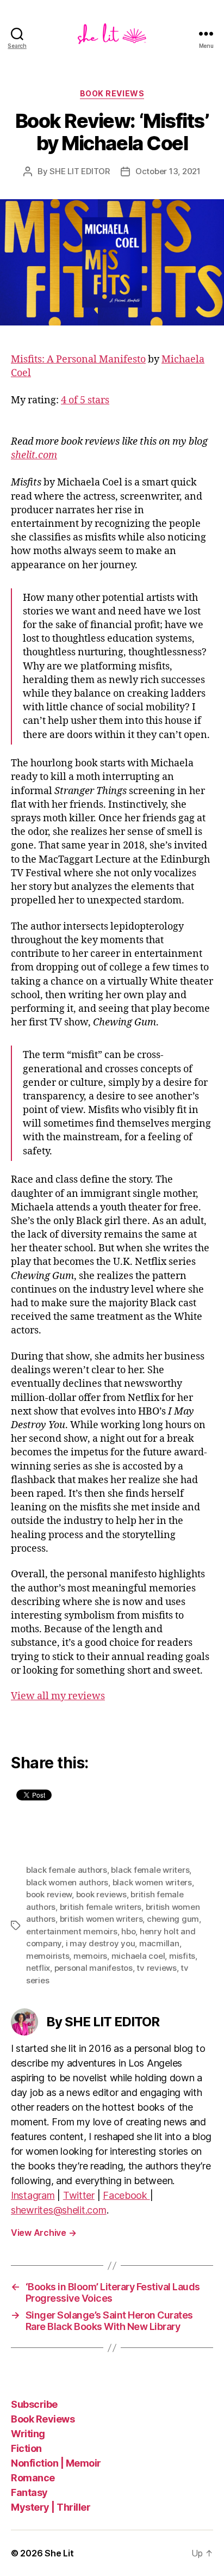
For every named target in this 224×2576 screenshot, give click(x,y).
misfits (182, 1956)
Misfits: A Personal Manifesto (78, 359)
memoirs (90, 1956)
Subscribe (34, 2404)
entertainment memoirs (72, 1931)
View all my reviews (58, 1696)
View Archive (43, 2233)
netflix (38, 1968)
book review (49, 1894)
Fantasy (29, 2492)
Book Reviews (43, 2419)
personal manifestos (94, 1968)
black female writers (150, 1870)
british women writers (101, 1919)
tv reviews (156, 1968)
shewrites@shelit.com (59, 2210)
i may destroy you (101, 1943)
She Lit (59, 2553)
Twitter (79, 2195)
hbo (128, 1931)
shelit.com (34, 455)
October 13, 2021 (168, 171)
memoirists (48, 1956)
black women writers (152, 1882)
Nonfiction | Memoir (56, 2463)
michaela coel (138, 1956)
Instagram (33, 2195)
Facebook (126, 2195)
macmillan (159, 1943)
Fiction (26, 2448)
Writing (28, 2434)
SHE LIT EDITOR (79, 171)
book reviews (112, 93)
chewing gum (173, 1919)
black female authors (67, 1870)
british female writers (101, 1907)
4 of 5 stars (85, 400)
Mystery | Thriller (51, 2507)
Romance (33, 2478)
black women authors (67, 1882)
